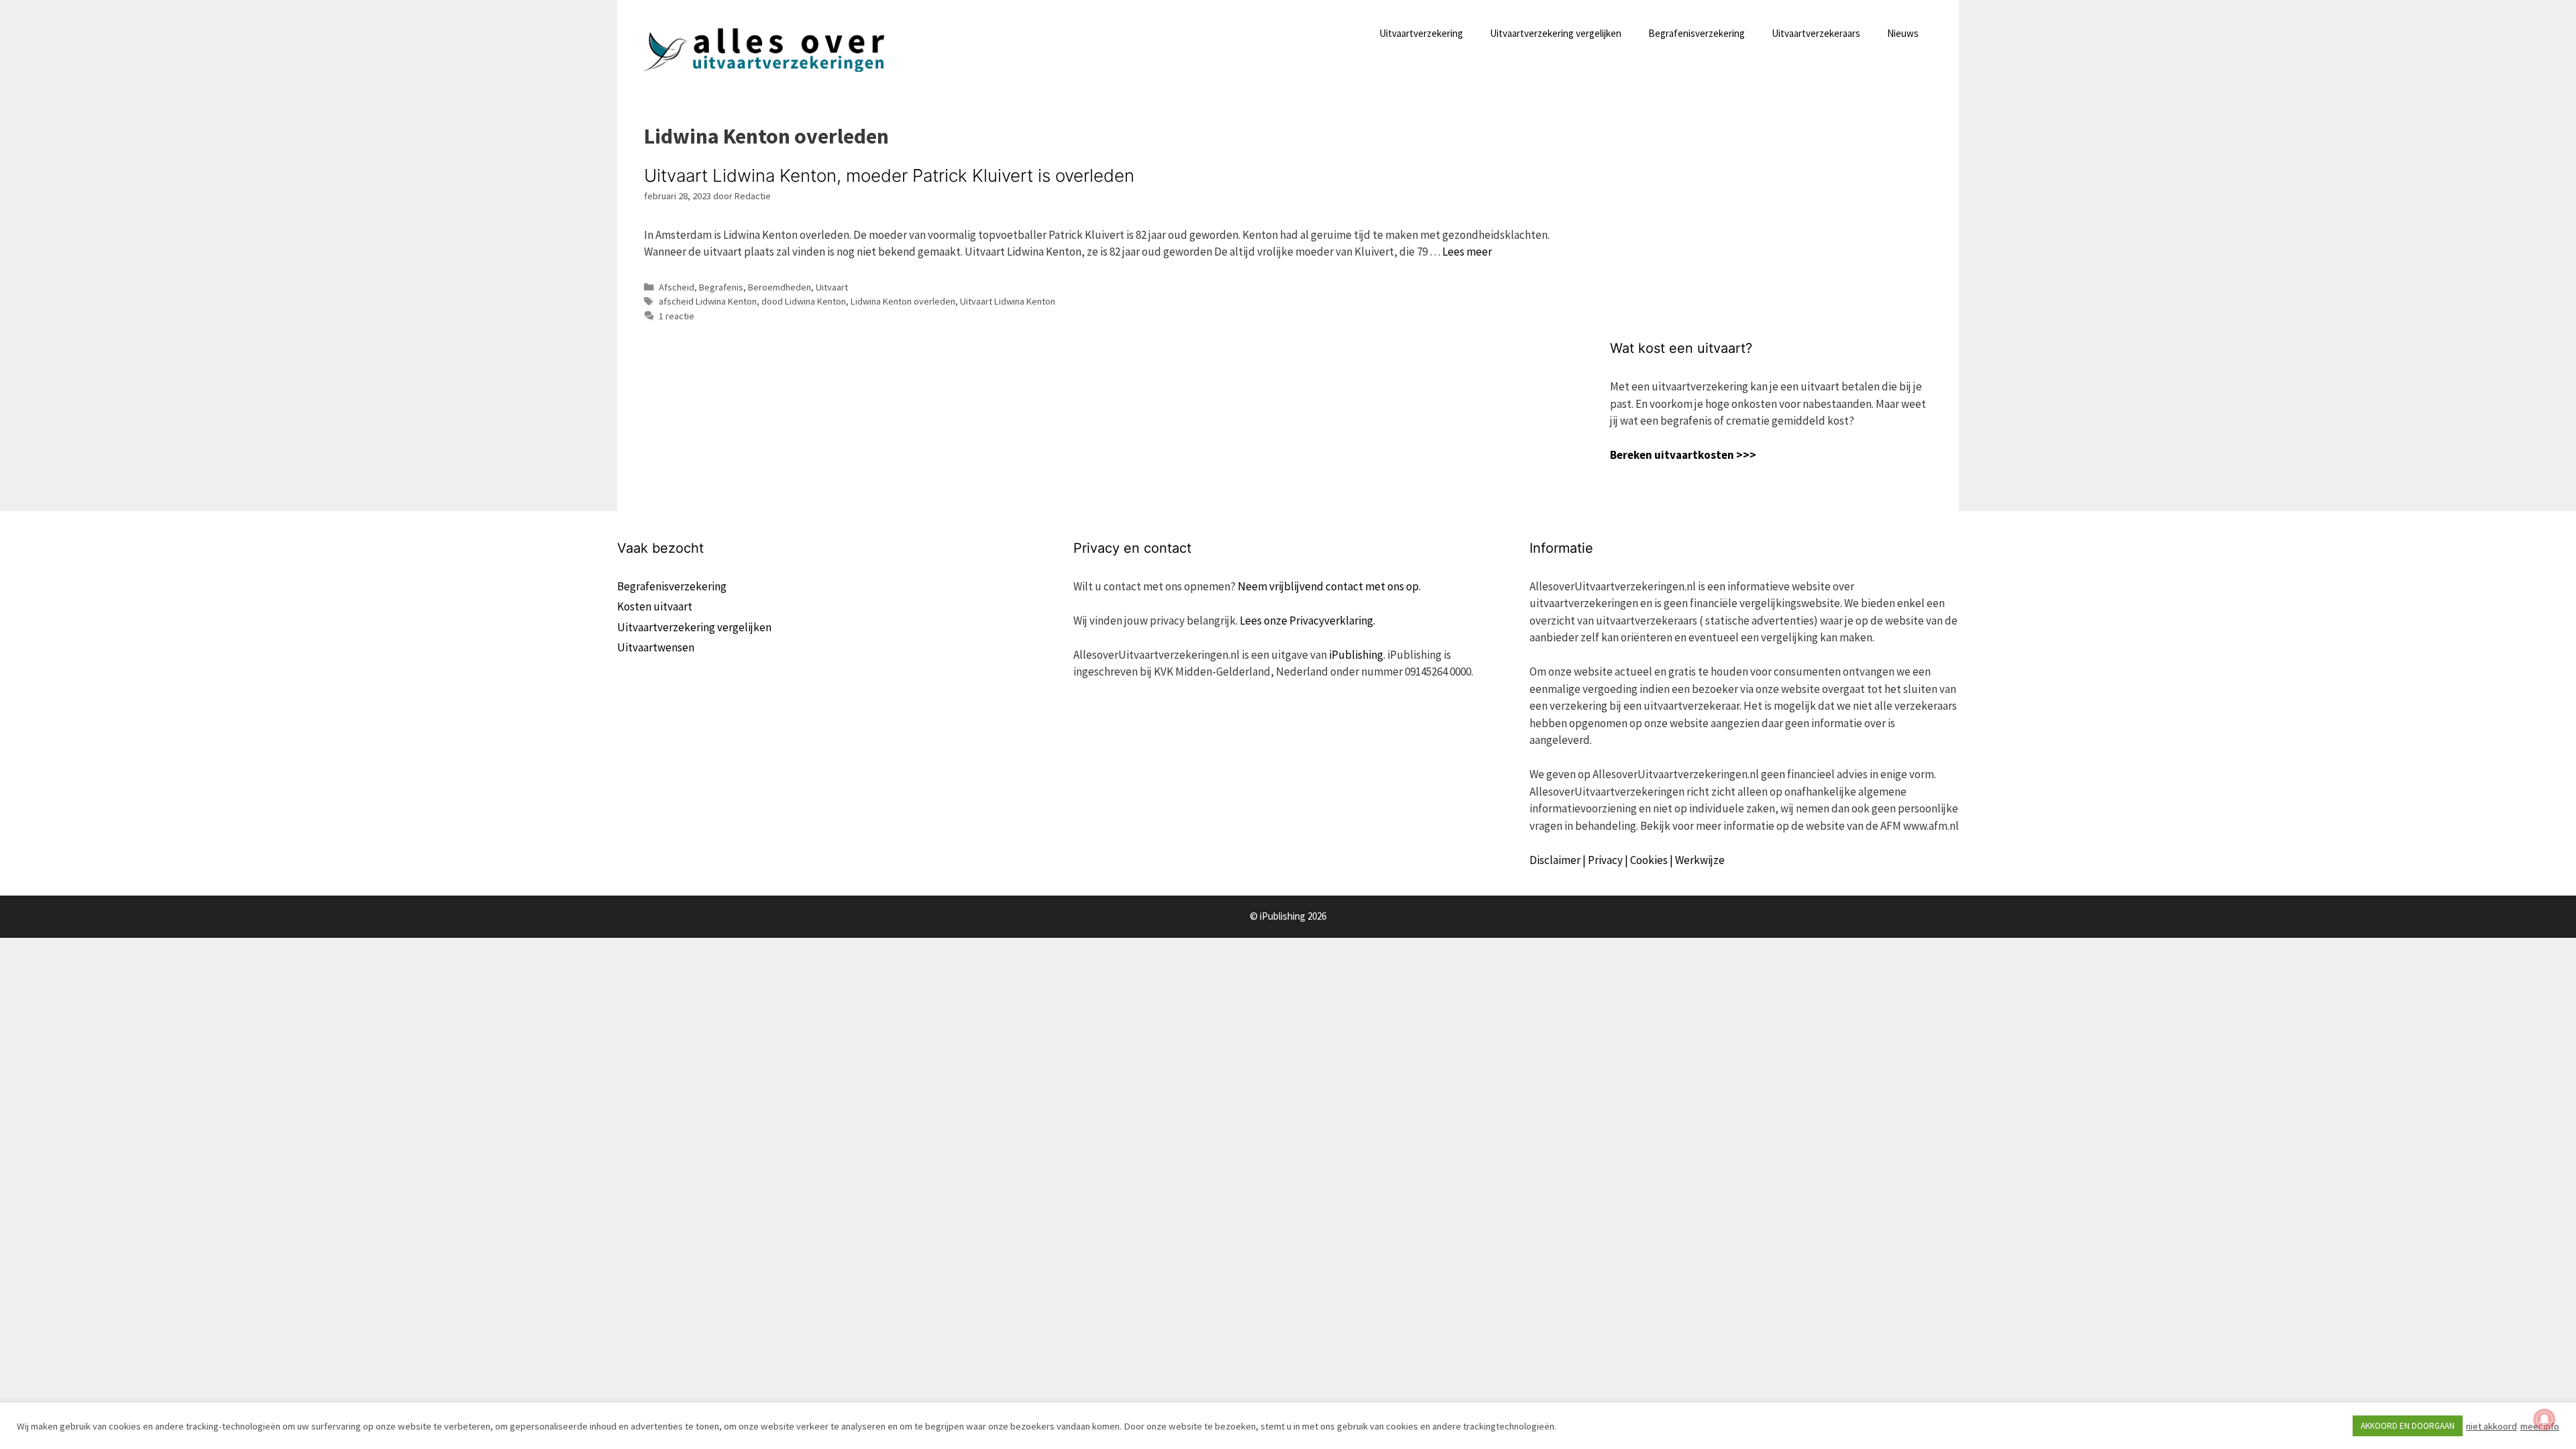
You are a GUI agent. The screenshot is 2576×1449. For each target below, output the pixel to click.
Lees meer (1467, 252)
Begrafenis (721, 287)
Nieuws (1903, 33)
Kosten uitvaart (655, 606)
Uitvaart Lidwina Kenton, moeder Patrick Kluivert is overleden (889, 175)
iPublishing (1356, 655)
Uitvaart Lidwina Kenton (1008, 301)
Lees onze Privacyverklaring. (1307, 621)
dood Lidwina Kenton (804, 301)
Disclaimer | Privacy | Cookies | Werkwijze (1627, 860)
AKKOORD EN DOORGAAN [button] (2408, 1426)
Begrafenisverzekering (1697, 33)
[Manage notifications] (2544, 1419)
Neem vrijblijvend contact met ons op (1328, 586)
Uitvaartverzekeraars (1816, 33)
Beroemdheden (780, 287)
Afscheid (677, 287)
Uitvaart (832, 287)
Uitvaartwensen (656, 647)
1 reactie (677, 316)
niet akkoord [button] (2491, 1426)
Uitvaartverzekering (1421, 33)
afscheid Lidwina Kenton (708, 301)
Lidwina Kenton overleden (903, 301)
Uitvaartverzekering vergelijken (1556, 33)
